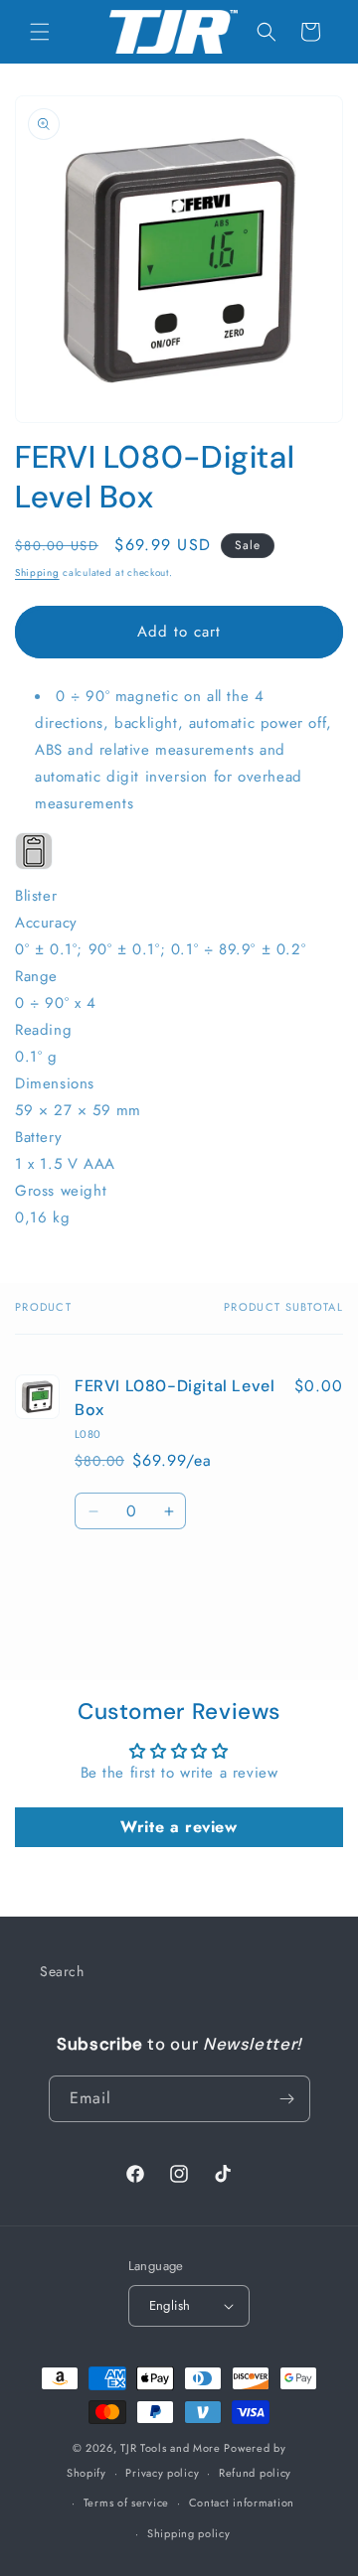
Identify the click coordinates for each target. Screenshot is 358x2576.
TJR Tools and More (171, 2448)
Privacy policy (162, 2473)
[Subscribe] (287, 2099)
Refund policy (255, 2473)
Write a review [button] (179, 1827)
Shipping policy (189, 2533)
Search (62, 1971)
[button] (40, 32)
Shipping (37, 572)
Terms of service (126, 2503)
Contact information (242, 2503)
